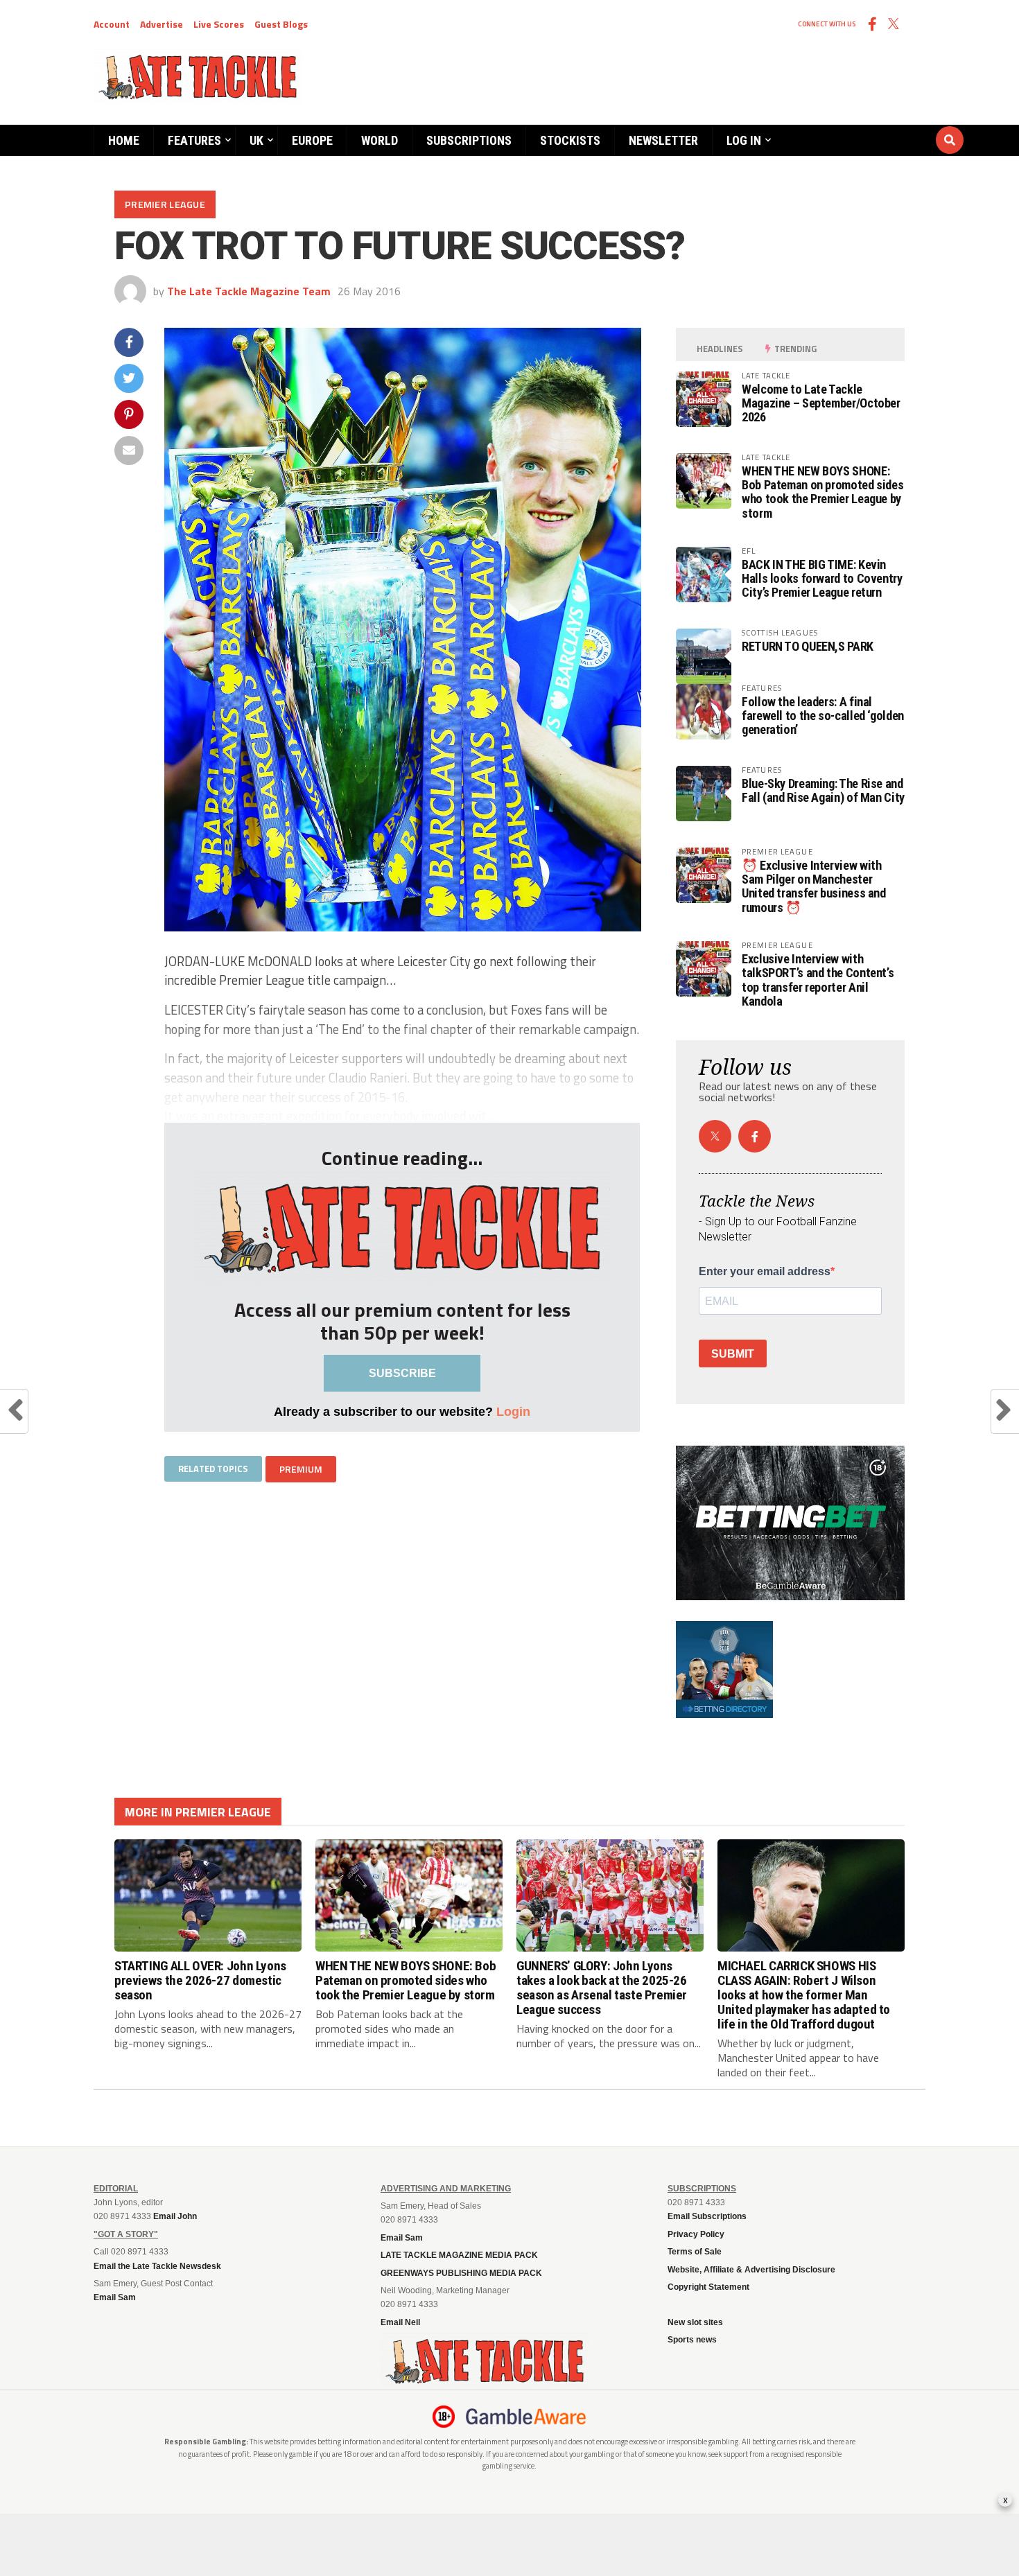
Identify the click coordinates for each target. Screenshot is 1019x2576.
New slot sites (695, 2322)
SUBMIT (733, 1354)
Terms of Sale (695, 2252)
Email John (175, 2216)
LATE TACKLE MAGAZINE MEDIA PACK (459, 2255)
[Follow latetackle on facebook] (755, 1136)
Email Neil (400, 2322)
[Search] (866, 127)
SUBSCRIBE (402, 1373)
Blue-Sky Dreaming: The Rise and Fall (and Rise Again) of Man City (823, 790)
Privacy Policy (696, 2234)
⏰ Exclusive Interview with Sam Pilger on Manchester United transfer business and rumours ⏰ (814, 886)
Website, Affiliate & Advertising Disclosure (751, 2270)
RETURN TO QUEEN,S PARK (808, 646)
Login (513, 1411)
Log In (744, 140)
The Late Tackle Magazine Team (249, 291)
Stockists (570, 140)
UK (256, 140)
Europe (312, 140)
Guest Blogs (281, 24)
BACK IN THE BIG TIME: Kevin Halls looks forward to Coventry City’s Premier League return (822, 578)
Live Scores (219, 24)
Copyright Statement (708, 2287)
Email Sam (402, 2238)
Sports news (692, 2340)
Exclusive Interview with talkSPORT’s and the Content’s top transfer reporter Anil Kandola (818, 980)
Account (112, 24)
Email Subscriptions (707, 2216)
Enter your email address (765, 1272)
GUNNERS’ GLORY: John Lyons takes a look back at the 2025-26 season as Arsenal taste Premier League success (602, 1988)
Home (124, 140)
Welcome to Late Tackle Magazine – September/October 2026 (821, 403)
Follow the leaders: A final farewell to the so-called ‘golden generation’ (823, 716)
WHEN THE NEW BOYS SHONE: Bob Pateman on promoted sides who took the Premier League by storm (822, 492)
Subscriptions (469, 140)
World (380, 140)
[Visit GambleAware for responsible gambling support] (526, 2417)
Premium (301, 1469)
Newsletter (663, 140)
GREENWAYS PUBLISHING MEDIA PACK (461, 2273)
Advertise (162, 24)
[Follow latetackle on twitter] (715, 1136)
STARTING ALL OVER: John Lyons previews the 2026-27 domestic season (200, 1980)
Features (194, 140)
